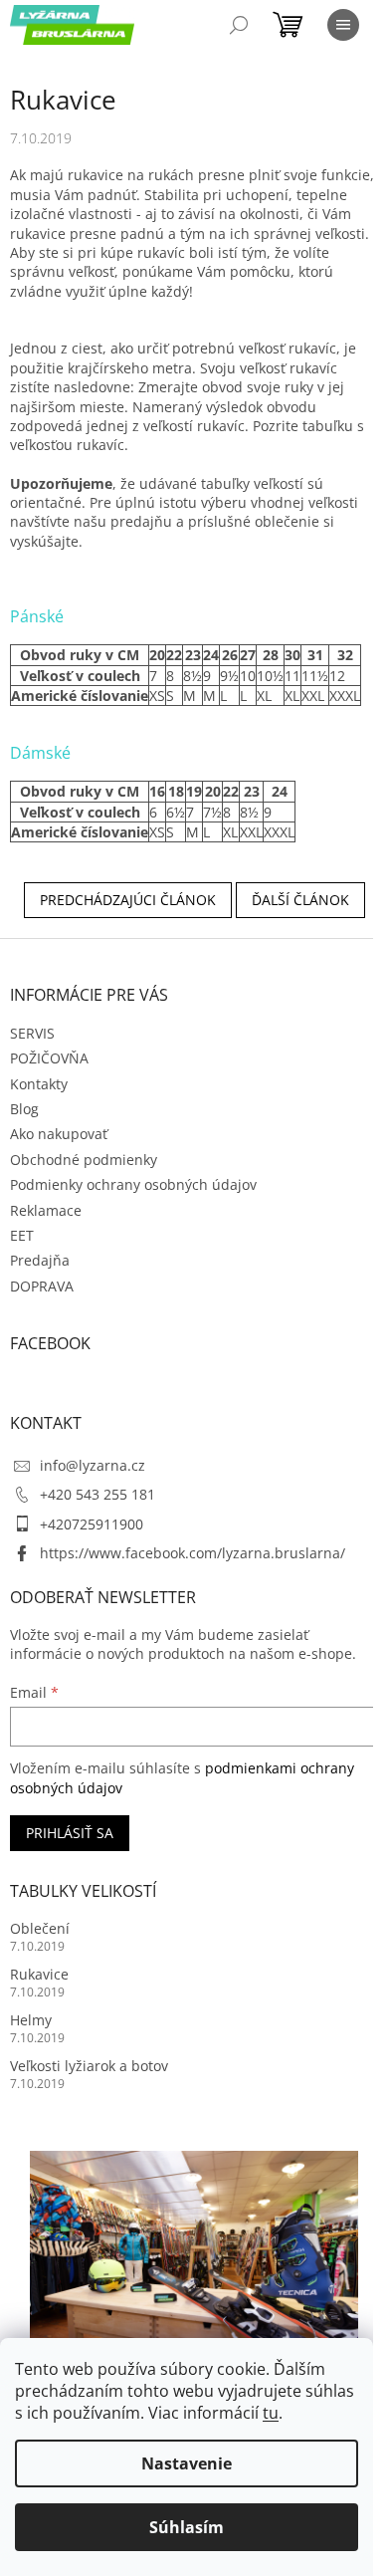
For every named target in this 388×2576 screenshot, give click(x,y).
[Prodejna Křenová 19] (194, 2259)
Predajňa (40, 1260)
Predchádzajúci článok (128, 900)
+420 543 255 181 (97, 1494)
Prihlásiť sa (70, 1833)
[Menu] (343, 25)
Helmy (31, 2020)
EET (22, 1235)
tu (271, 2413)
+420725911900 (92, 1524)
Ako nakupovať (59, 1134)
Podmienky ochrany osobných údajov (133, 1184)
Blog (24, 1109)
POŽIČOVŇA (49, 1058)
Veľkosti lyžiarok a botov (89, 2066)
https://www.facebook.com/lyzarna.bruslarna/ (193, 1553)
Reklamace (46, 1210)
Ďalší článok (300, 900)
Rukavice (39, 1974)
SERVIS (32, 1033)
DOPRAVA (42, 1286)
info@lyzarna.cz (93, 1465)
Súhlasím (187, 2527)
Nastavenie (187, 2463)
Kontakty (39, 1084)
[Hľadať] (239, 25)
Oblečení (40, 1928)
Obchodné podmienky (84, 1160)
